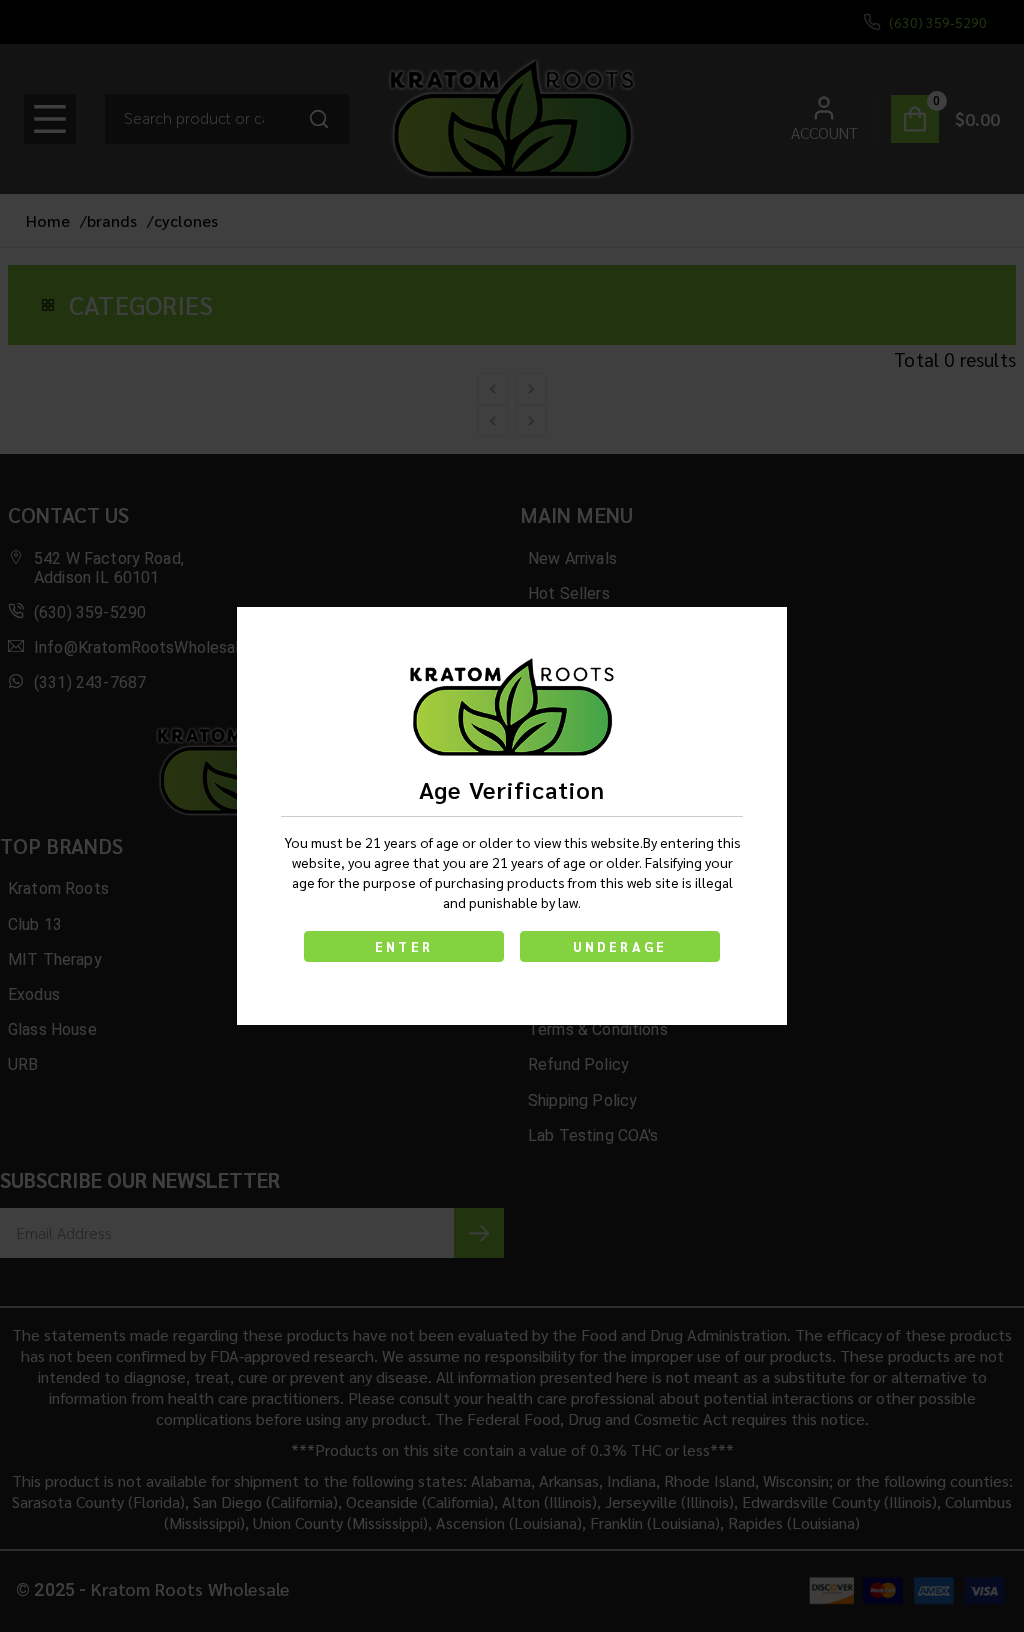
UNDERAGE (620, 946)
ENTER (404, 946)
